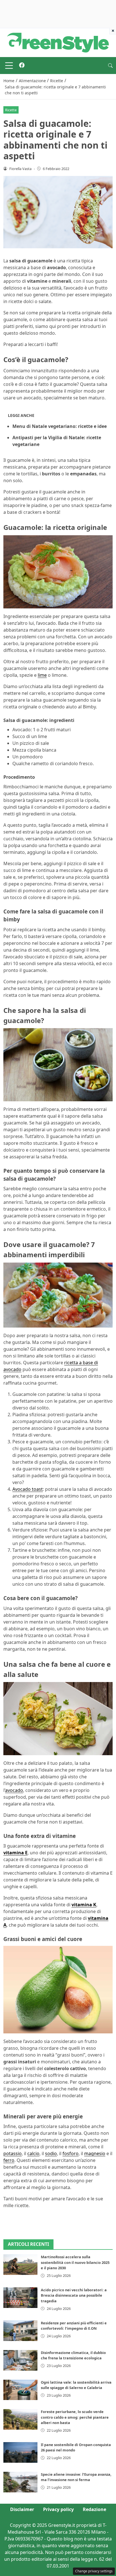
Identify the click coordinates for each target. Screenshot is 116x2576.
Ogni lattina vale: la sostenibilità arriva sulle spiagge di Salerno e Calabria (76, 2385)
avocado (14, 1790)
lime (42, 675)
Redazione (94, 2509)
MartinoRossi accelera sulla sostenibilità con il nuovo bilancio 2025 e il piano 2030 (75, 2262)
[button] (110, 66)
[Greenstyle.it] (58, 42)
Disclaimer (22, 2509)
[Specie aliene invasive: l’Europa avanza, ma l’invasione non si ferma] (20, 2482)
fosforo (71, 2153)
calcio (33, 2153)
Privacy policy (58, 2509)
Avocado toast (28, 1489)
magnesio (95, 2153)
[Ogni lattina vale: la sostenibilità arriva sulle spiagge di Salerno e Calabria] (20, 2390)
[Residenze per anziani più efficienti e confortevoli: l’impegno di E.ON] (20, 2331)
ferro (9, 2160)
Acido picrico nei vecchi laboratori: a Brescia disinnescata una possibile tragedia (74, 2295)
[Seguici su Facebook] (22, 66)
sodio (51, 2153)
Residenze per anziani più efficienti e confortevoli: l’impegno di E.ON (74, 2326)
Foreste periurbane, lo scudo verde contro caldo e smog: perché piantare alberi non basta (75, 2417)
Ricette (11, 110)
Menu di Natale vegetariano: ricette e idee (60, 426)
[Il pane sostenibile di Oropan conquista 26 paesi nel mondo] (20, 2452)
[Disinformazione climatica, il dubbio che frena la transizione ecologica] (20, 2360)
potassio (13, 2153)
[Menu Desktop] (9, 66)
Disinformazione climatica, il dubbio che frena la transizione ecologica (73, 2355)
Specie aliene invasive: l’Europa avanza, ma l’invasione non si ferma (76, 2477)
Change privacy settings (94, 2571)
